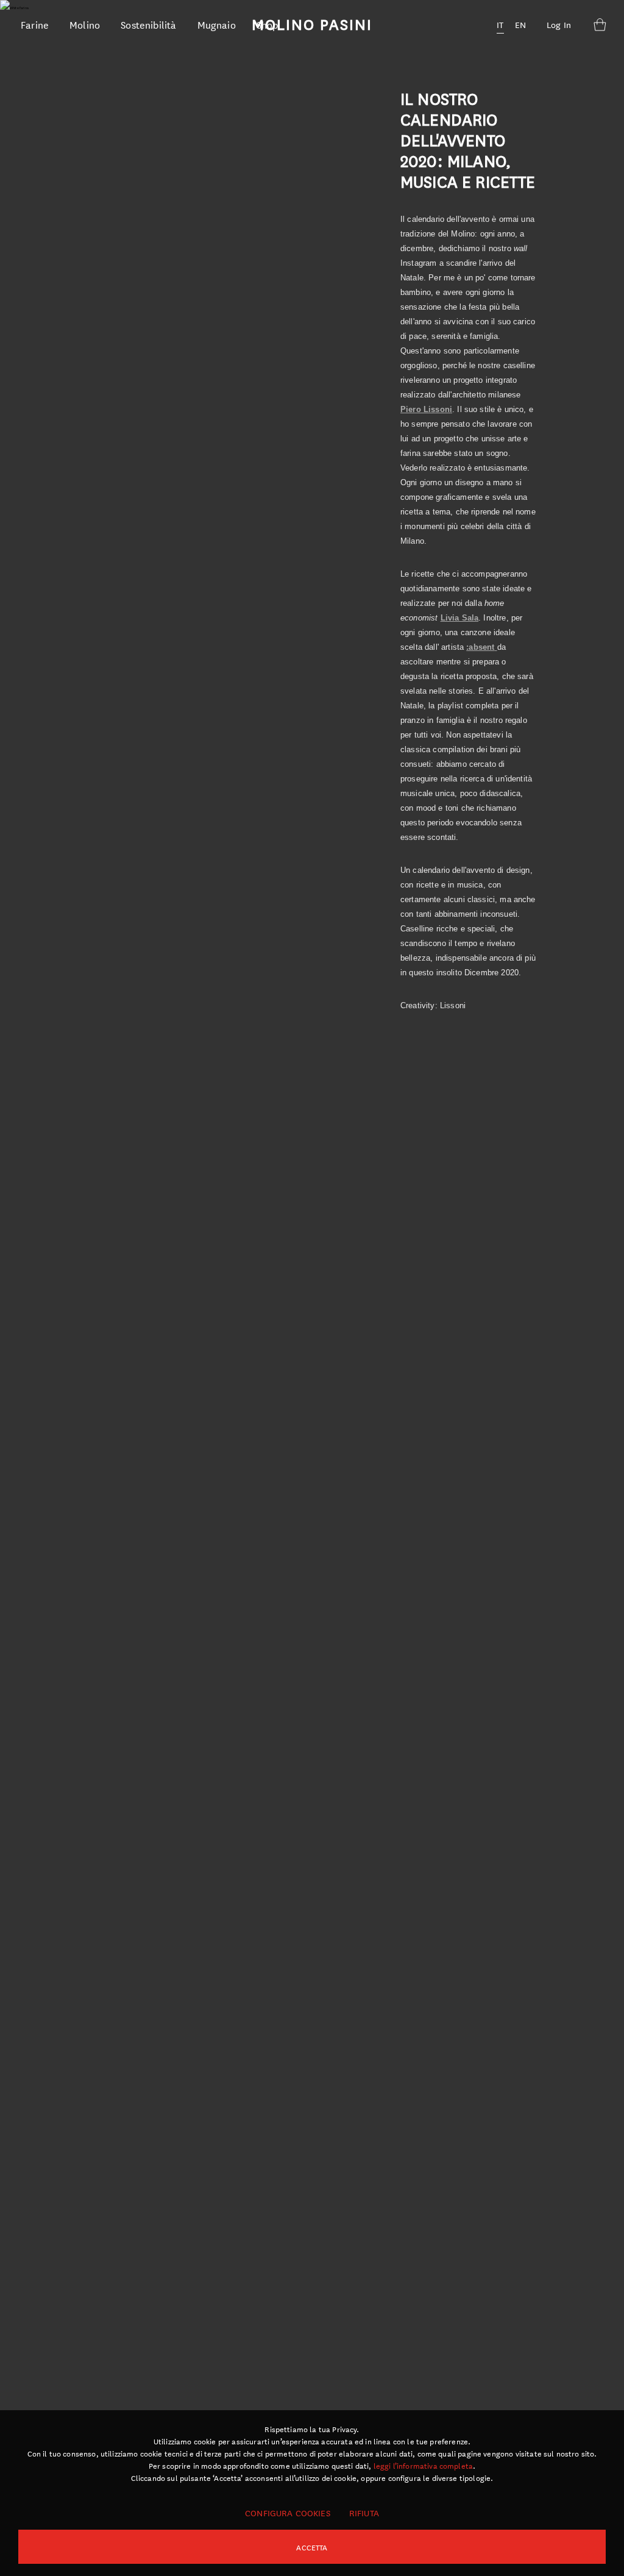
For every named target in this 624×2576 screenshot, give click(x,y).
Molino (85, 24)
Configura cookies (288, 2513)
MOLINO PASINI (312, 24)
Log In (559, 24)
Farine (35, 24)
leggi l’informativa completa (423, 2465)
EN (520, 24)
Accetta (312, 2547)
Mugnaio (217, 24)
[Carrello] (600, 24)
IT (500, 24)
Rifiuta (364, 2513)
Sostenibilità (148, 24)
